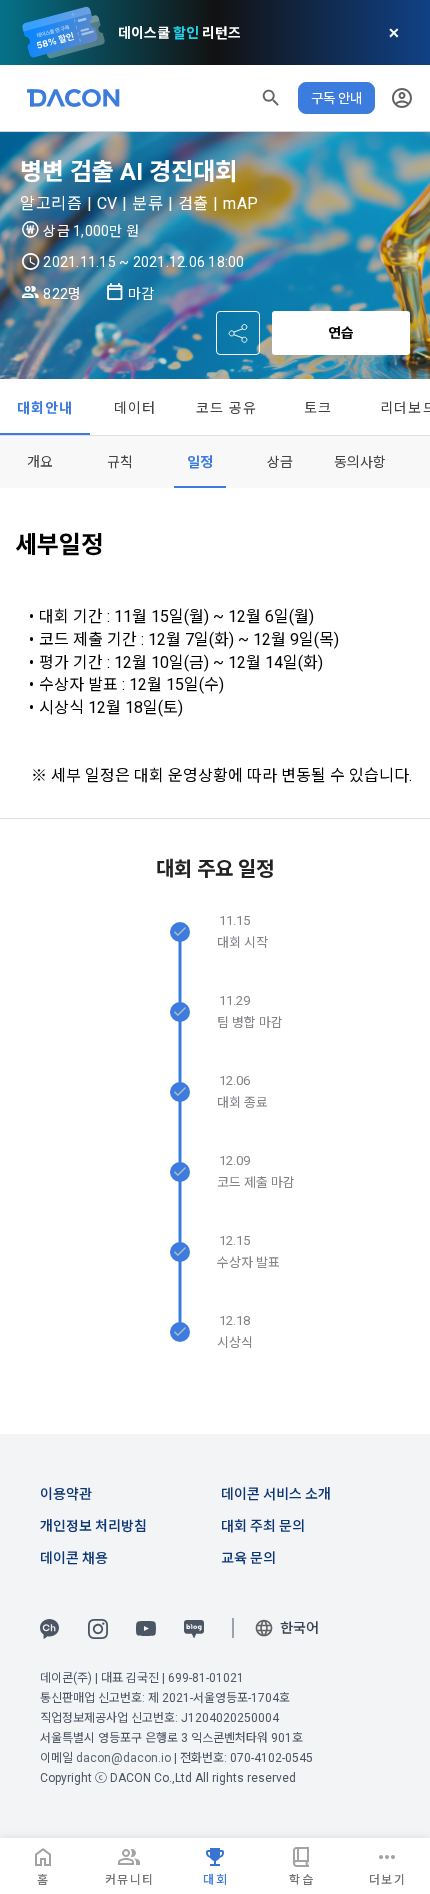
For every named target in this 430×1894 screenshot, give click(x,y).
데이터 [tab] (135, 408)
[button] (271, 98)
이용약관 (66, 1494)
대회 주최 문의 (263, 1526)
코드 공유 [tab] (226, 408)
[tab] (40, 462)
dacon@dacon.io (123, 1758)
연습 (341, 333)
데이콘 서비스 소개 (276, 1494)
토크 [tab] (318, 408)
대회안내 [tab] (45, 408)
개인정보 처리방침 (93, 1526)
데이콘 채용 (74, 1558)
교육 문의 (248, 1558)
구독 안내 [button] (336, 98)
